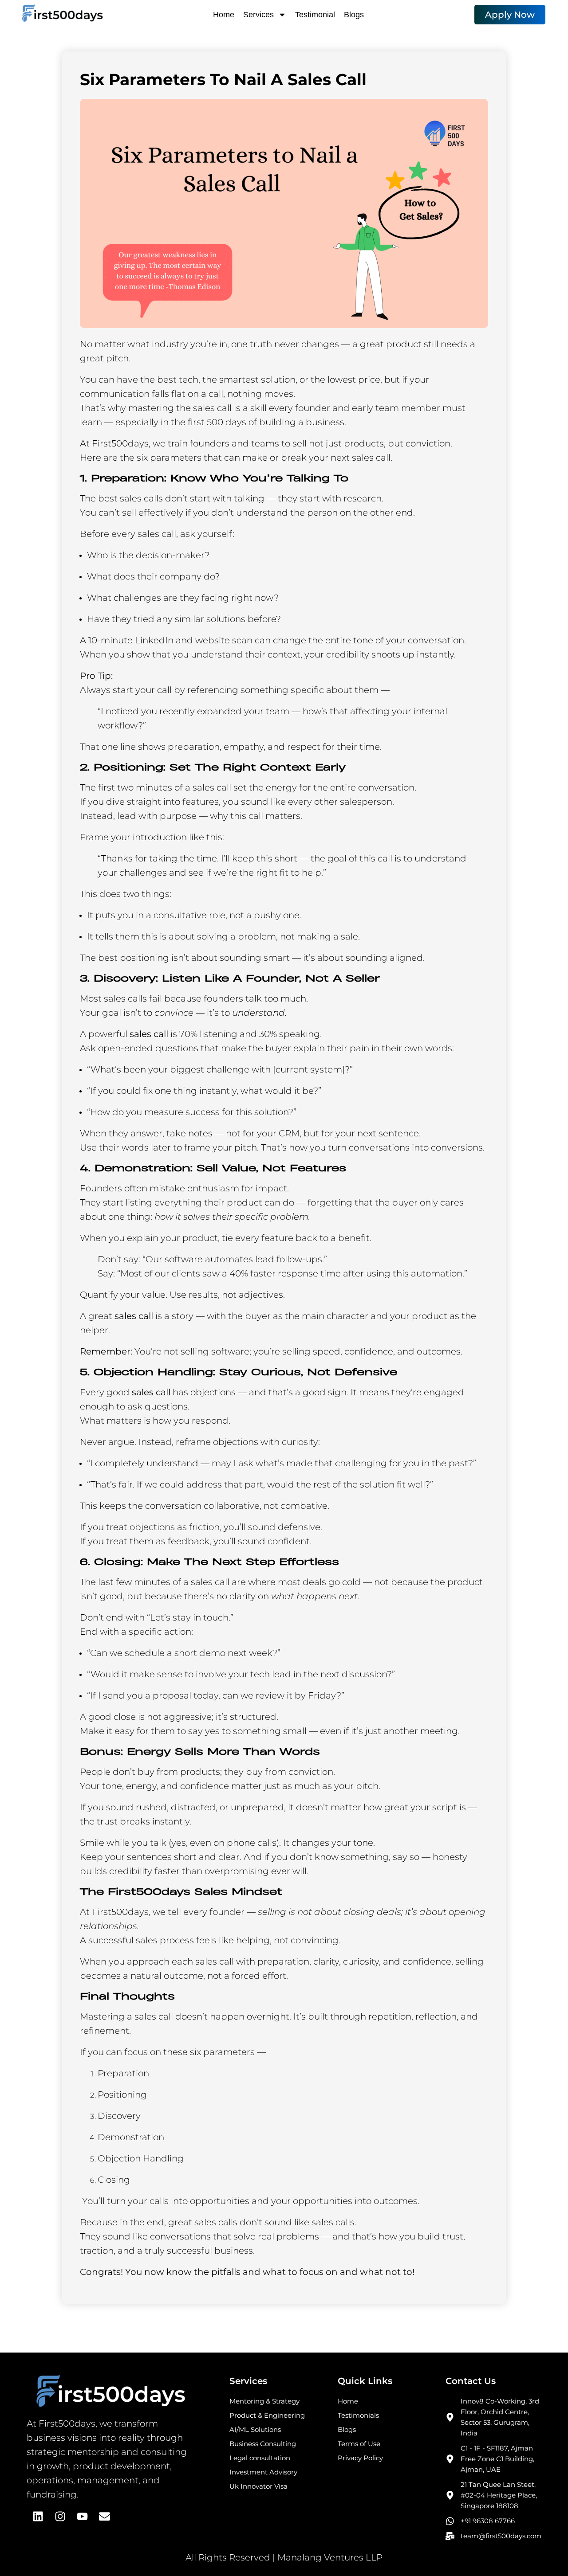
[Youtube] (82, 2516)
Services (258, 15)
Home (224, 15)
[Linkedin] (38, 2516)
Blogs (354, 15)
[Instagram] (60, 2516)
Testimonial (315, 15)
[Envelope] (104, 2516)
